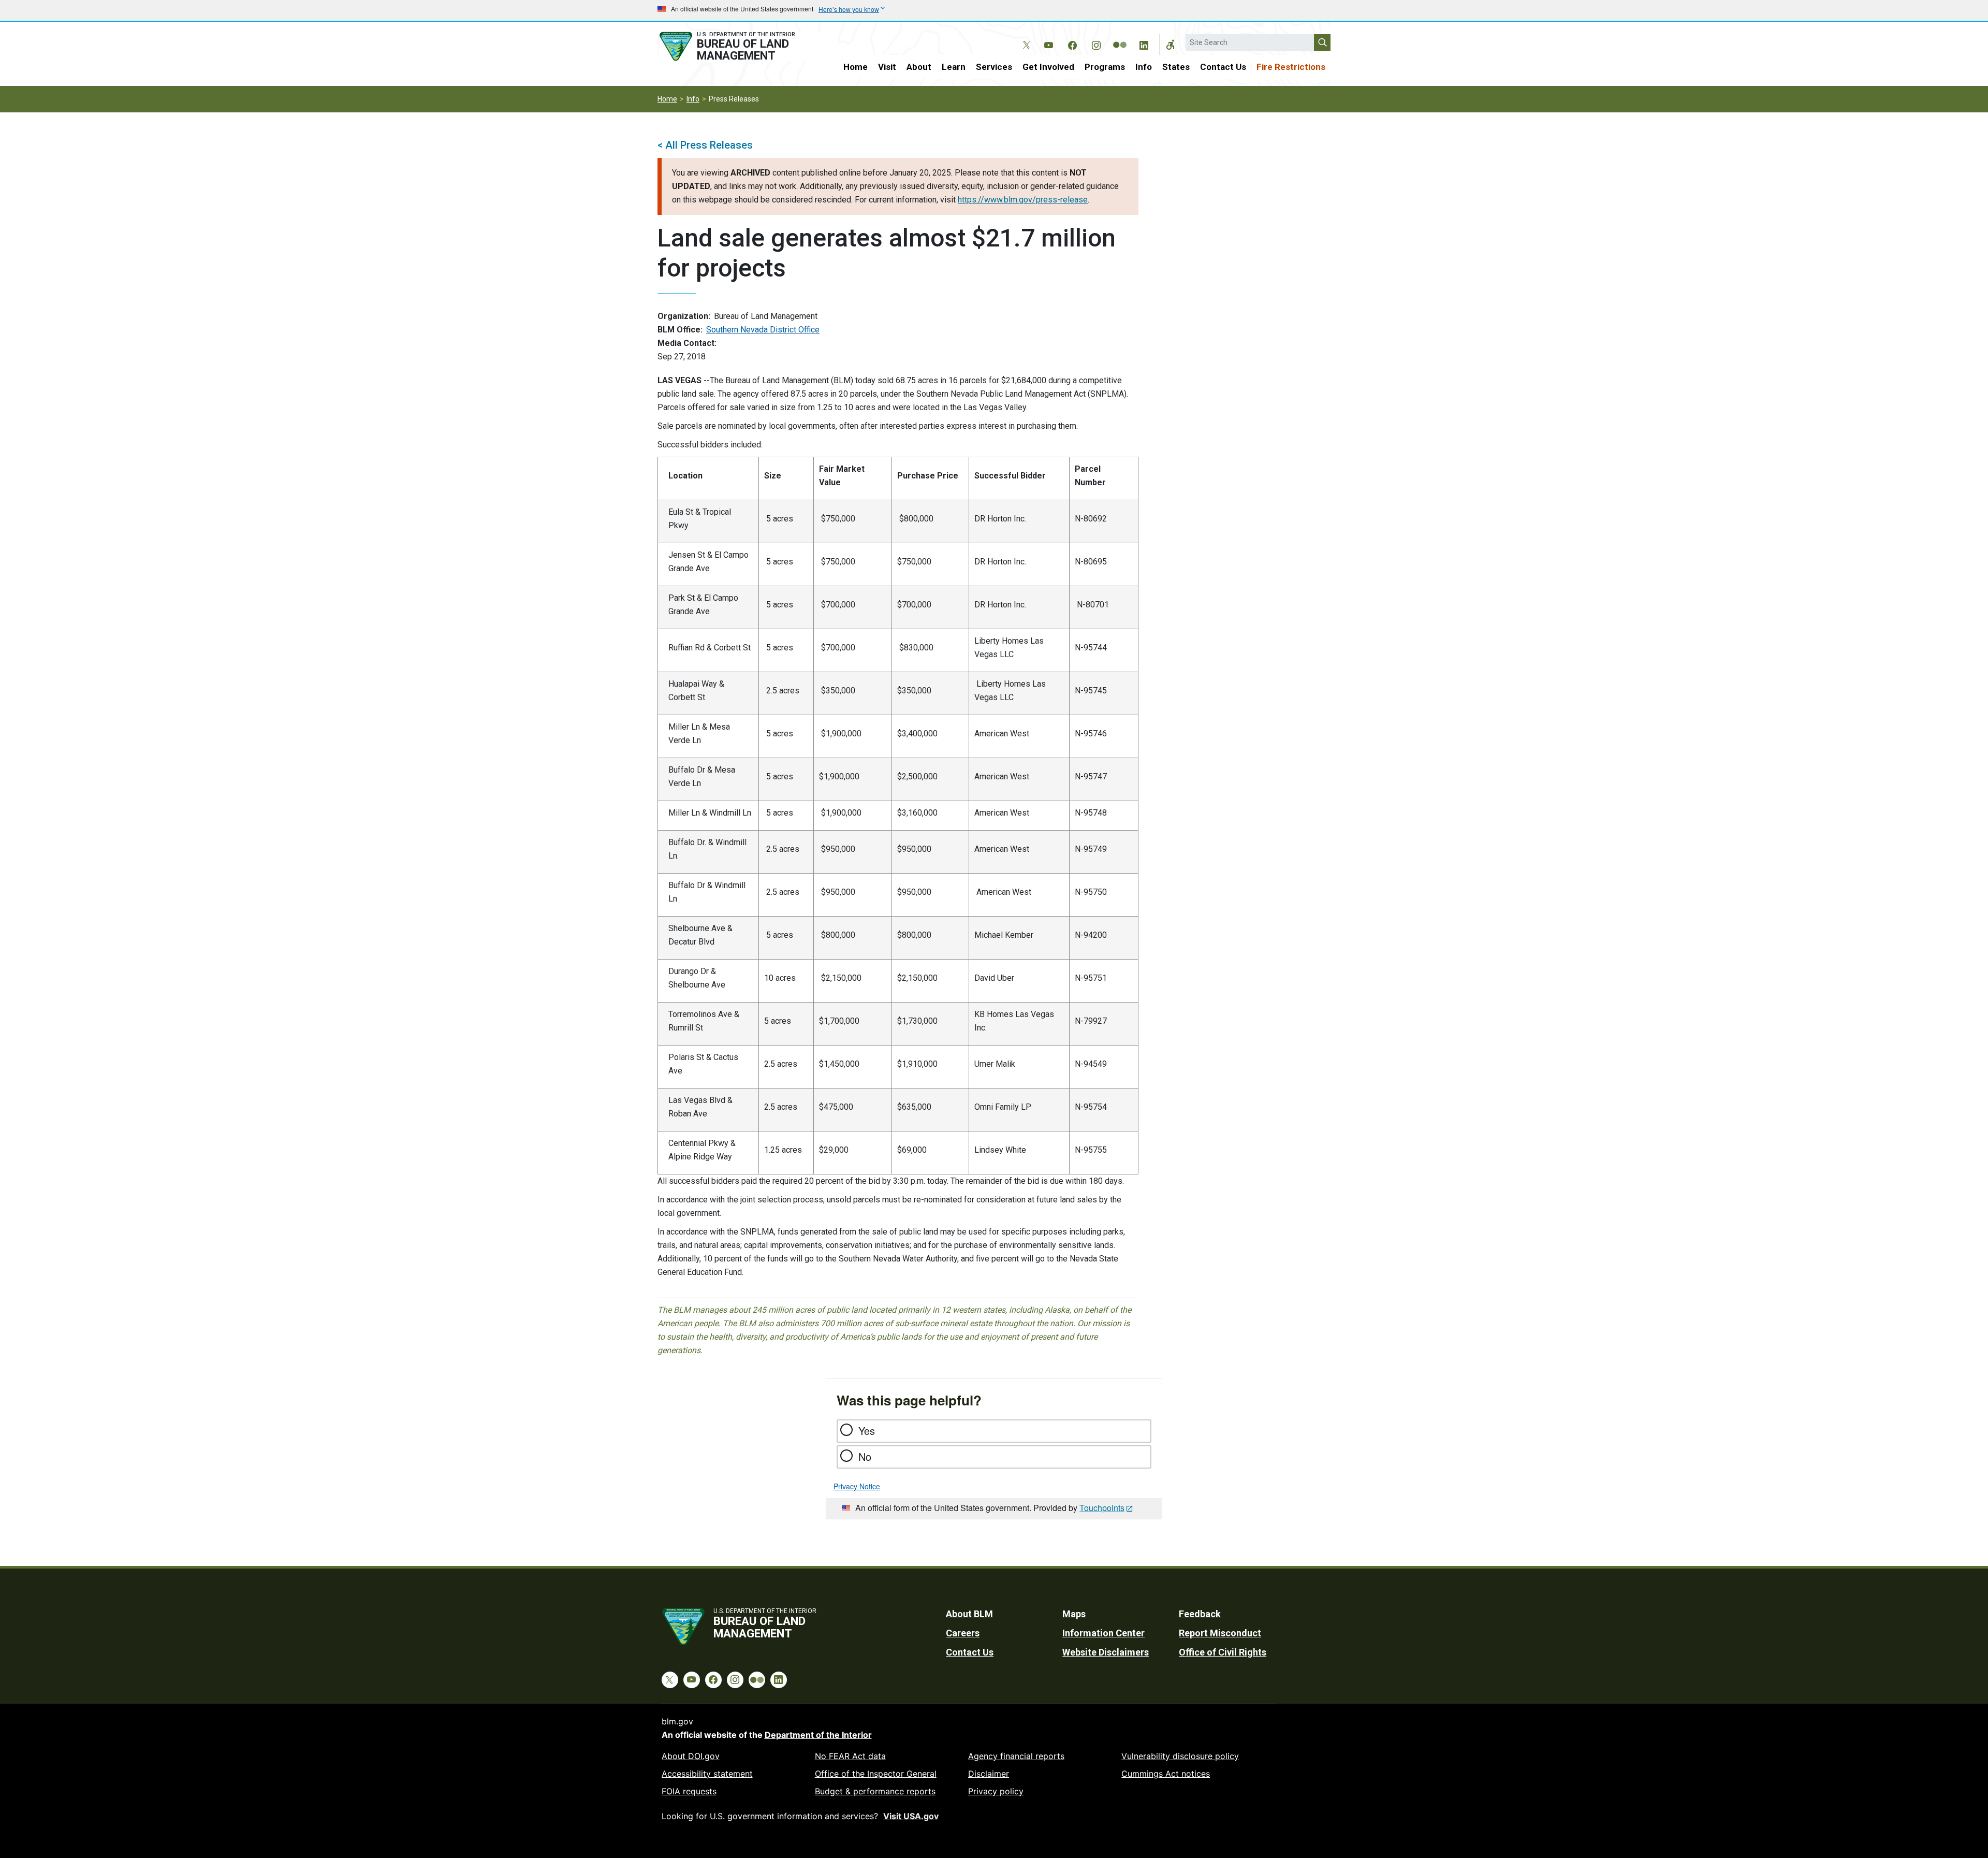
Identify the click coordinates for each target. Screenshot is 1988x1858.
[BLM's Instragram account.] (1096, 43)
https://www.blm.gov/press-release (1023, 200)
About (919, 67)
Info (1144, 67)
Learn (954, 67)
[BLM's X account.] (1025, 37)
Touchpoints (1102, 1508)
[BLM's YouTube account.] (1048, 43)
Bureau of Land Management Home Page (739, 46)
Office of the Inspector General (876, 1774)
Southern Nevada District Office (763, 330)
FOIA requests (689, 1791)
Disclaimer (989, 1774)
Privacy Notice (857, 1486)
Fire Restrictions (1291, 67)
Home (856, 67)
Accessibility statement (707, 1774)
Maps (1074, 1614)
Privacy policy (996, 1791)
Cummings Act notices (1166, 1774)
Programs (1105, 67)
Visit (887, 67)
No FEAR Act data (850, 1756)
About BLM (969, 1614)
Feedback (1200, 1614)
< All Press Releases (705, 145)
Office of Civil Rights (1223, 1652)
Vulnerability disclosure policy (1180, 1756)
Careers (963, 1633)
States (1176, 67)
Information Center (1103, 1633)
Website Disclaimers (1106, 1652)
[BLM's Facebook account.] (1072, 43)
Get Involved (1048, 67)
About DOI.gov (691, 1756)
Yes (867, 1431)
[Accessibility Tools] (1171, 45)
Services (994, 67)
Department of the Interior (818, 1735)
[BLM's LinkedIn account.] (1144, 43)
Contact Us (1223, 67)
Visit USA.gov (911, 1816)
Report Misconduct (1220, 1633)
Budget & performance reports (875, 1791)
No (865, 1456)
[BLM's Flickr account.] (1120, 37)
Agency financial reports (1016, 1756)
